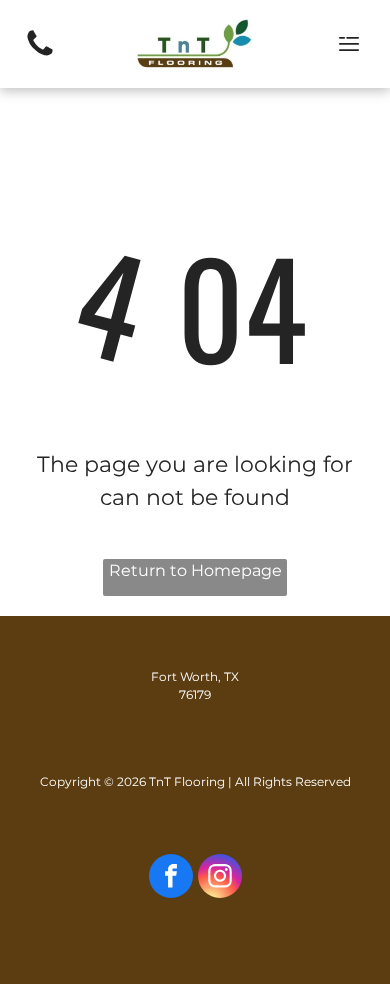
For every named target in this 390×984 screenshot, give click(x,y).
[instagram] (220, 878)
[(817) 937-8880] (40, 54)
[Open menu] (349, 44)
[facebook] (171, 878)
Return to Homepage (195, 570)
